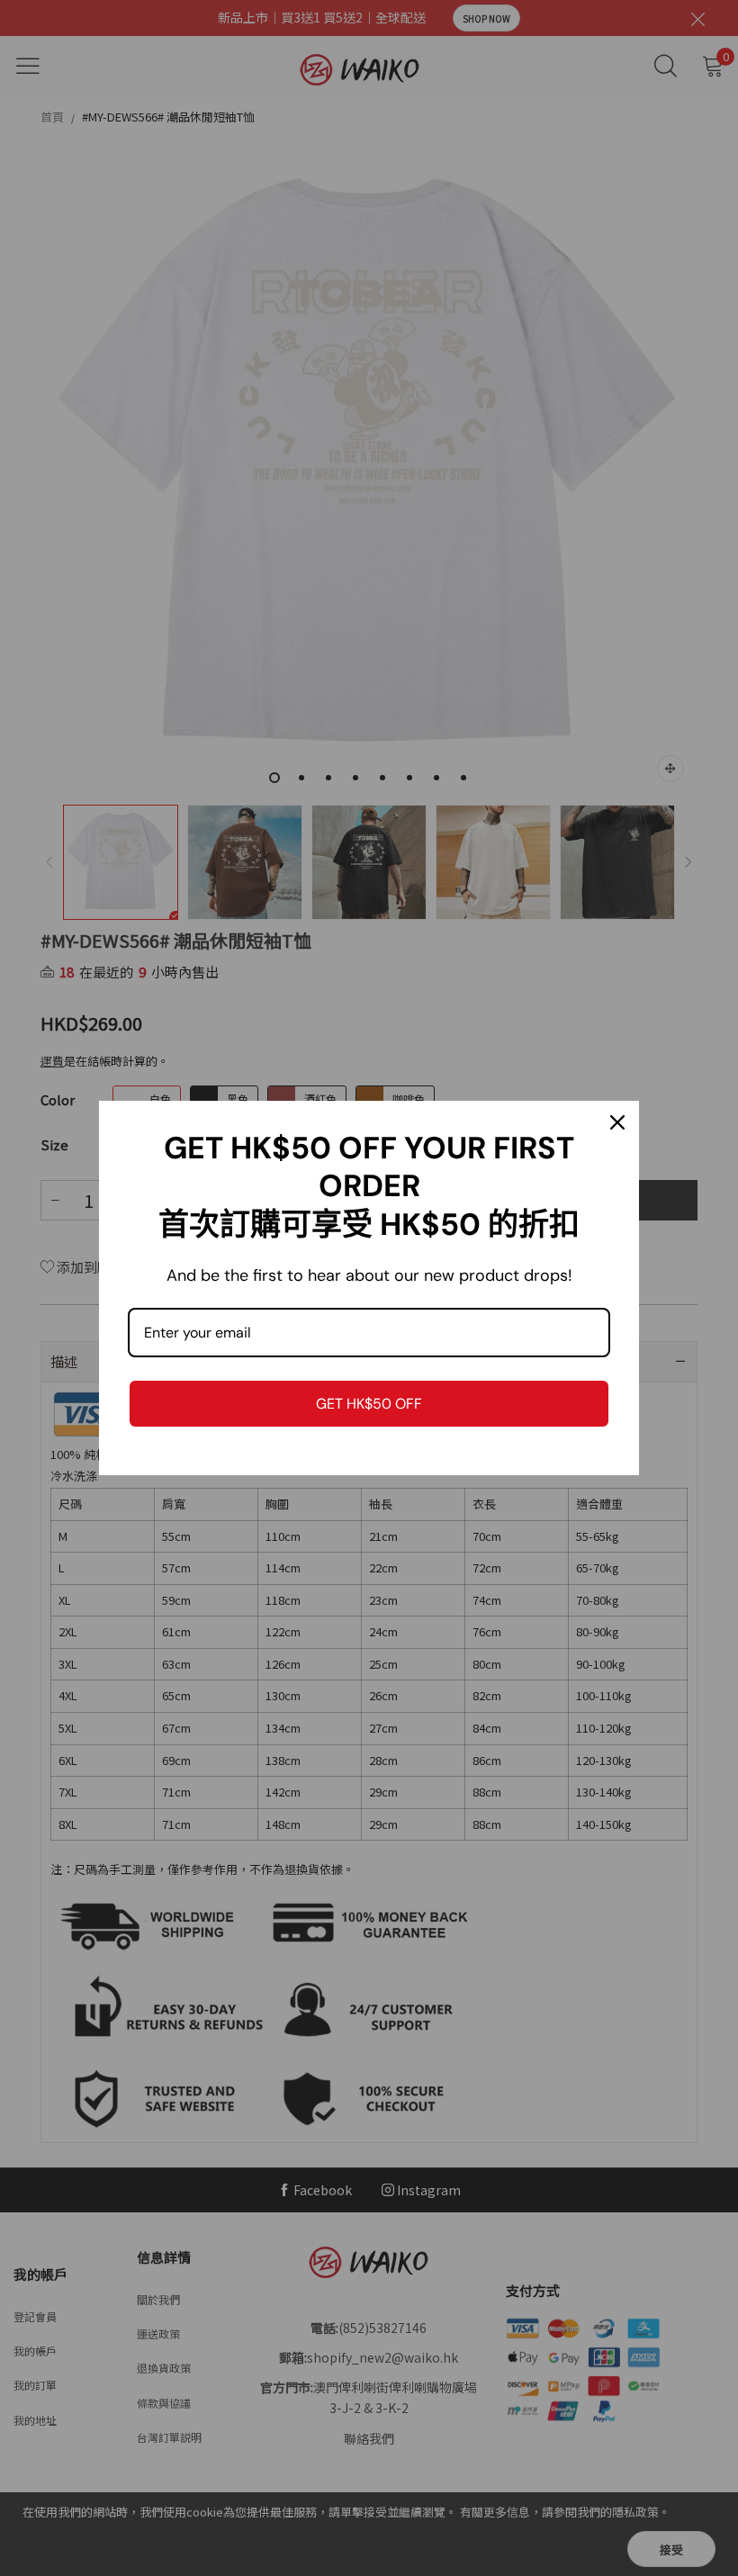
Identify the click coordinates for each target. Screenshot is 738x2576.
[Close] (617, 1122)
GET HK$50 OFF (369, 1404)
